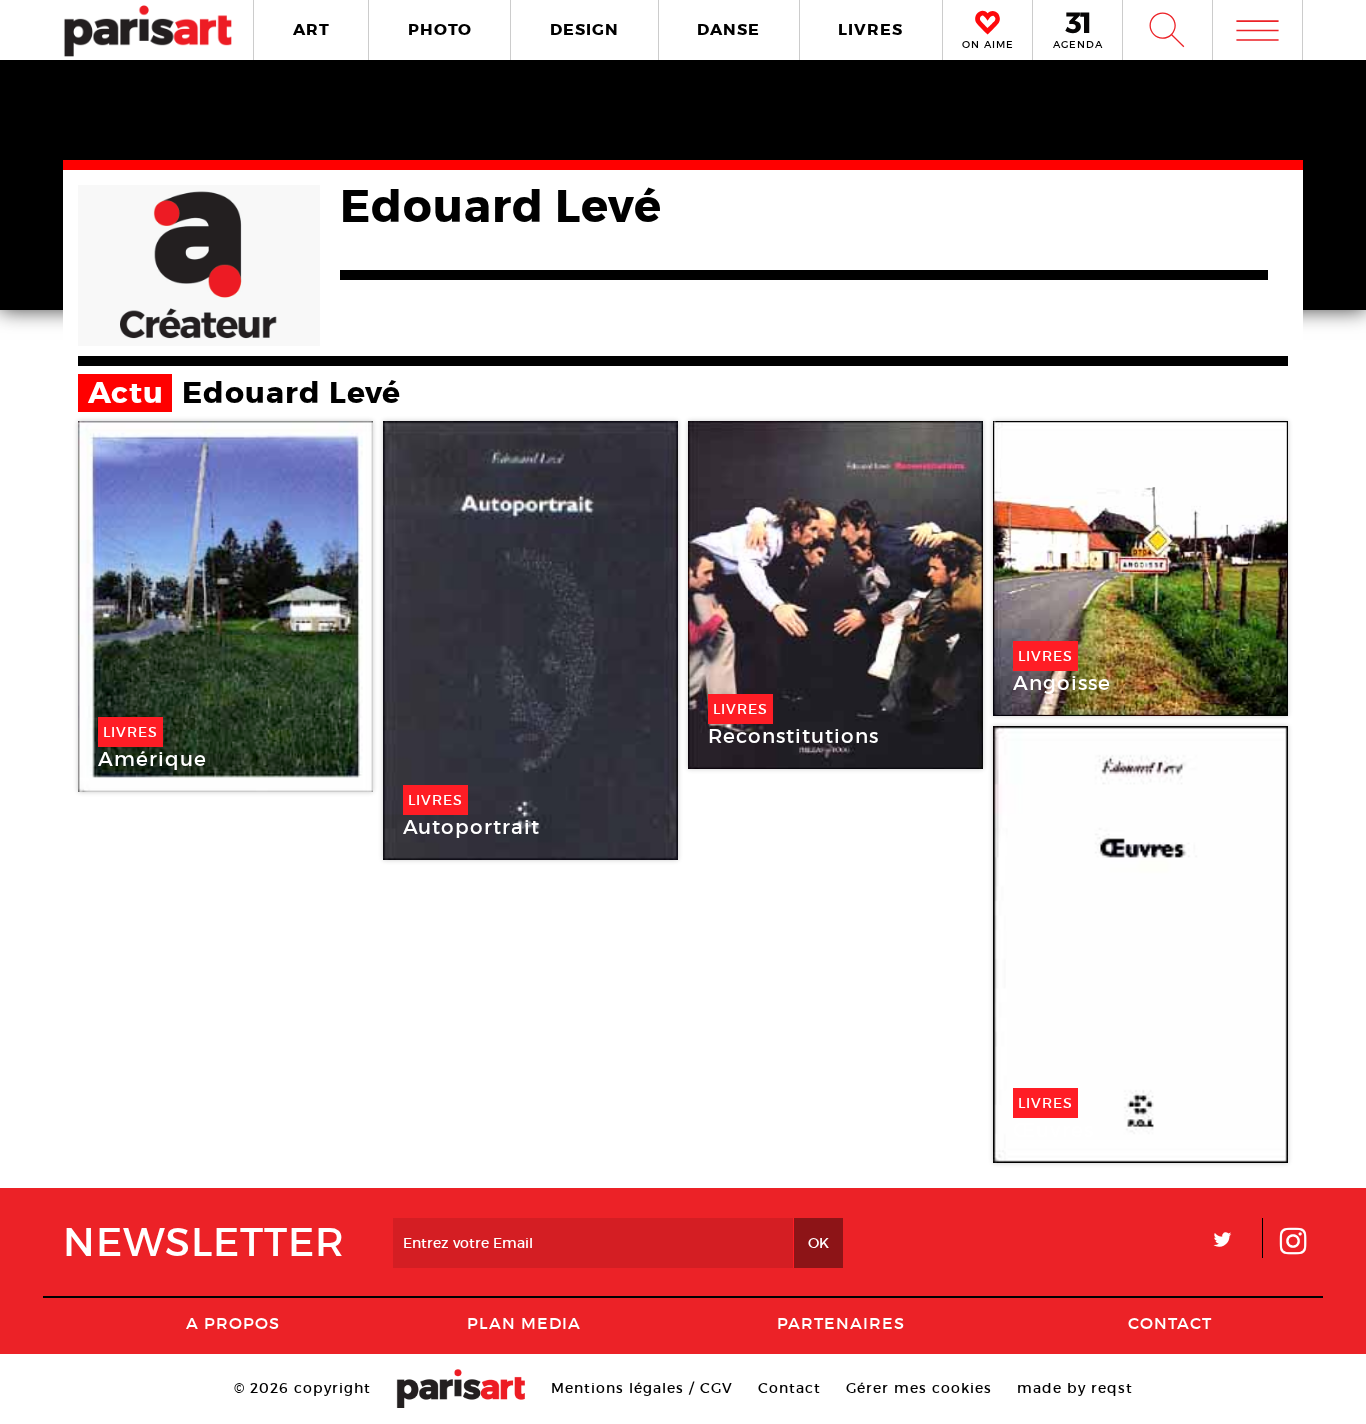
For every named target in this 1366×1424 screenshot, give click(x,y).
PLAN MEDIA (524, 1323)
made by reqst (1075, 1388)
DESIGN (584, 29)
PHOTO (440, 29)
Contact (1170, 1323)
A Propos (233, 1323)
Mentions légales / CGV (642, 1388)
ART (311, 29)
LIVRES (870, 29)
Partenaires (841, 1323)
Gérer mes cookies (919, 1388)
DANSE (728, 29)
